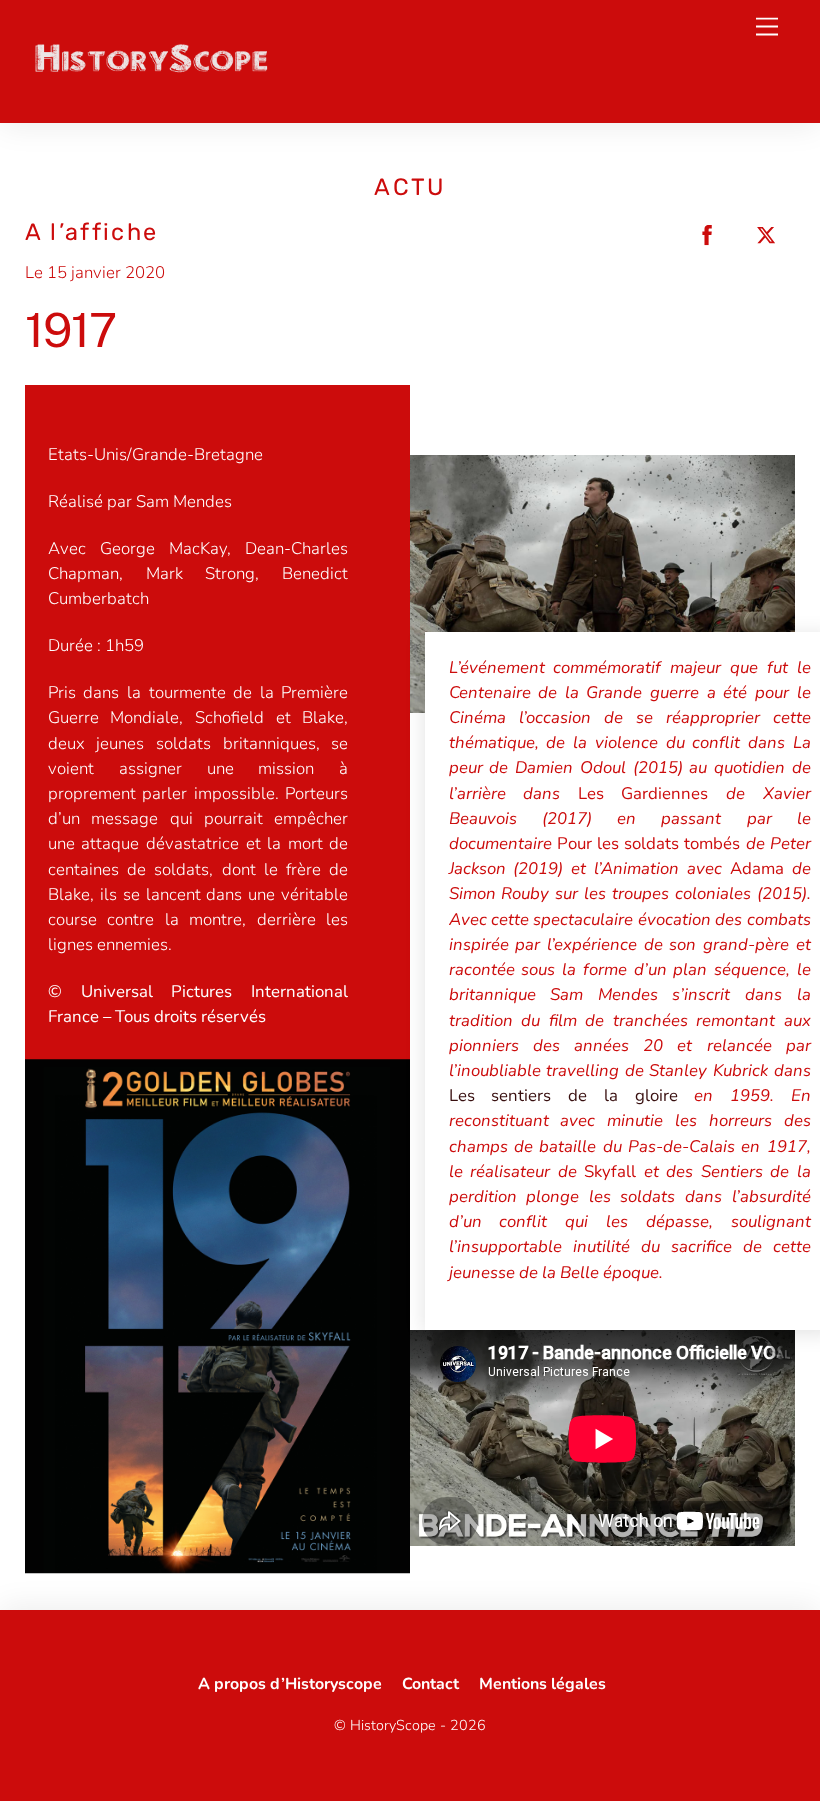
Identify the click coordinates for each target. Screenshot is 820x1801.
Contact (430, 1684)
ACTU (409, 187)
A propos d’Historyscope (290, 1684)
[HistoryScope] (150, 69)
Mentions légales (542, 1684)
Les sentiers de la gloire (563, 1095)
